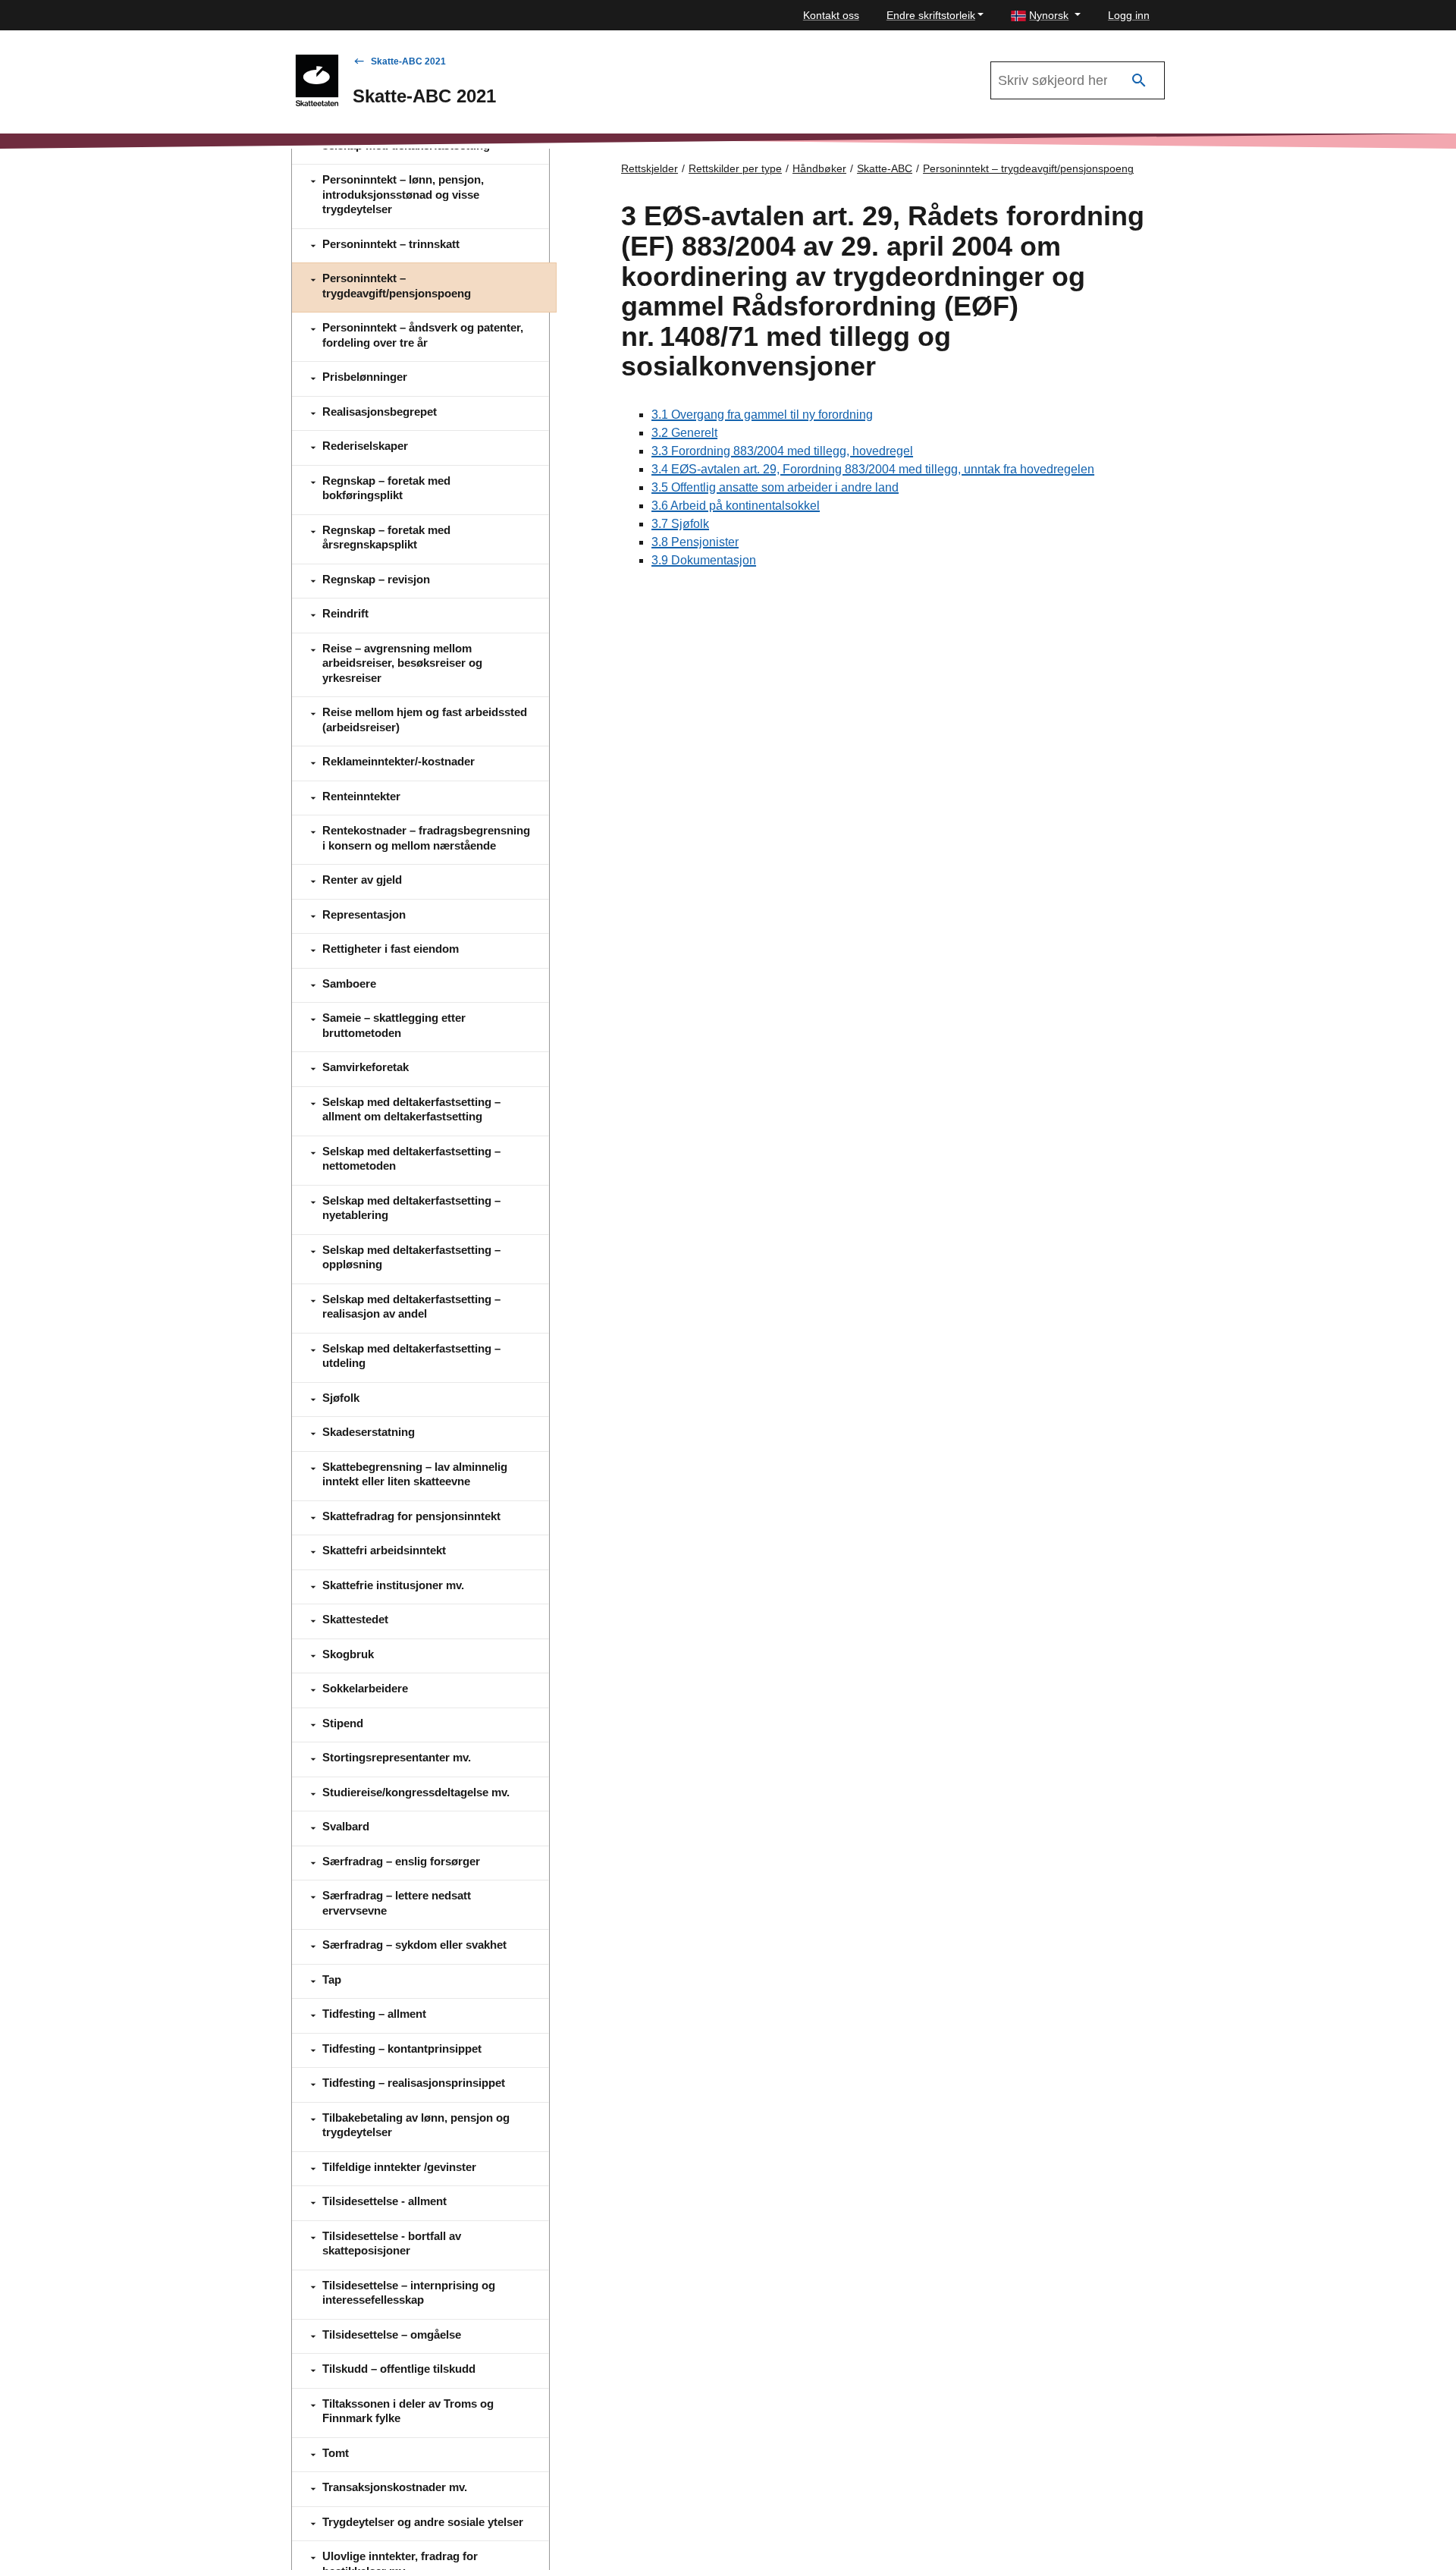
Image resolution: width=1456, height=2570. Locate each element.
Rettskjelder (650, 168)
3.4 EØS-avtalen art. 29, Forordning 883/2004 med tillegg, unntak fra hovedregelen (873, 469)
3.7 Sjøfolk (680, 524)
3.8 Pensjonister (695, 542)
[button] (1046, 16)
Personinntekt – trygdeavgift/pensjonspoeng (1028, 168)
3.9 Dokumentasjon (704, 560)
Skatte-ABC (885, 168)
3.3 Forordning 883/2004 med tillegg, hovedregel (782, 451)
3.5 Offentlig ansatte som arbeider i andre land (775, 487)
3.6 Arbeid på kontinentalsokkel (736, 506)
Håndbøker (819, 168)
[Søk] (1139, 81)
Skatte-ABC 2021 (408, 61)
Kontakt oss (831, 15)
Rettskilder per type (735, 168)
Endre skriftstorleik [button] (931, 15)
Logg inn (1129, 15)
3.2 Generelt (684, 433)
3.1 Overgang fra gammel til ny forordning (762, 415)
